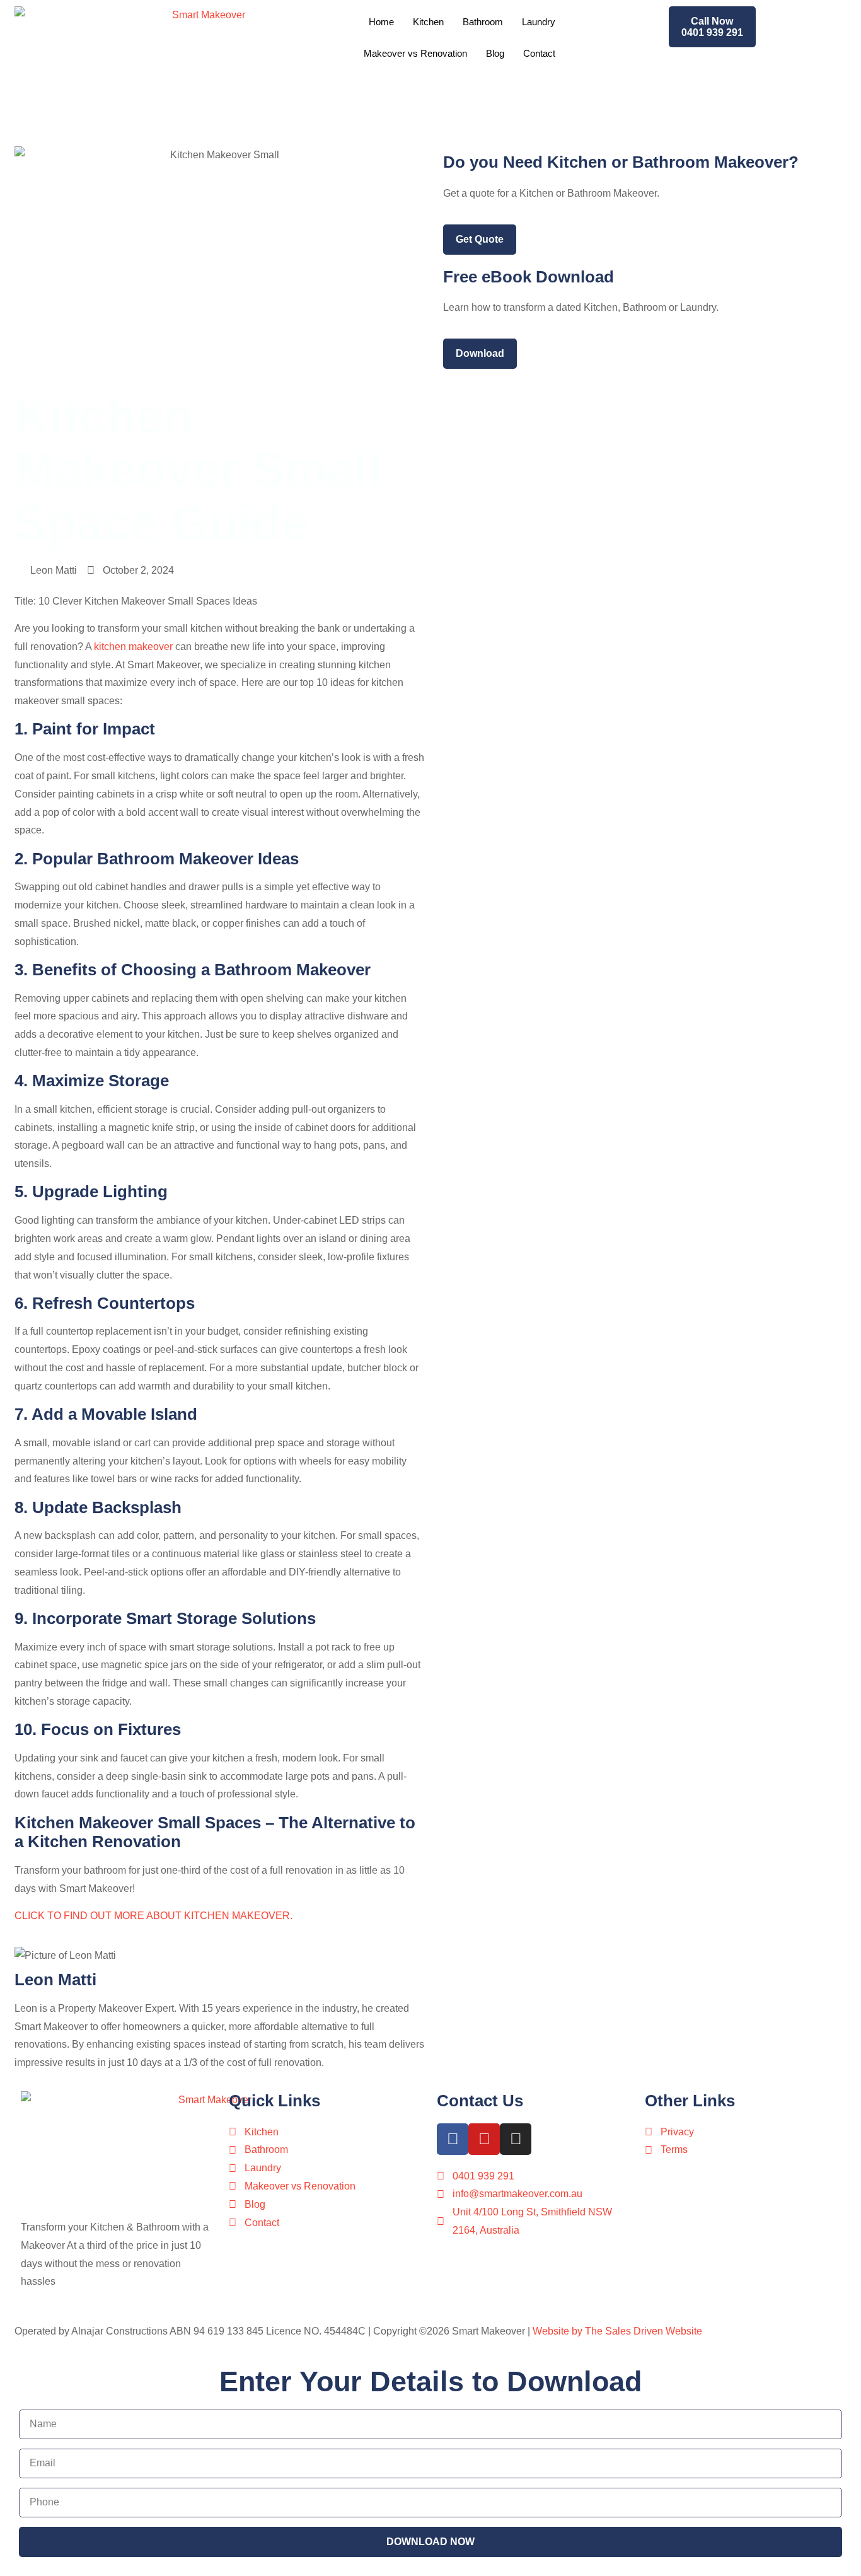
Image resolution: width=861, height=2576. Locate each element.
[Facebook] (453, 2139)
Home (381, 22)
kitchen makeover (133, 647)
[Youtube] (484, 2139)
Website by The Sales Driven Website (617, 2331)
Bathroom (483, 22)
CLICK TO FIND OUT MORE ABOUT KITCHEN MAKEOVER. (153, 1916)
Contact (539, 53)
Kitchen (428, 22)
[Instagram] (516, 2139)
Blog (495, 53)
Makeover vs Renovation (415, 53)
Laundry (539, 22)
